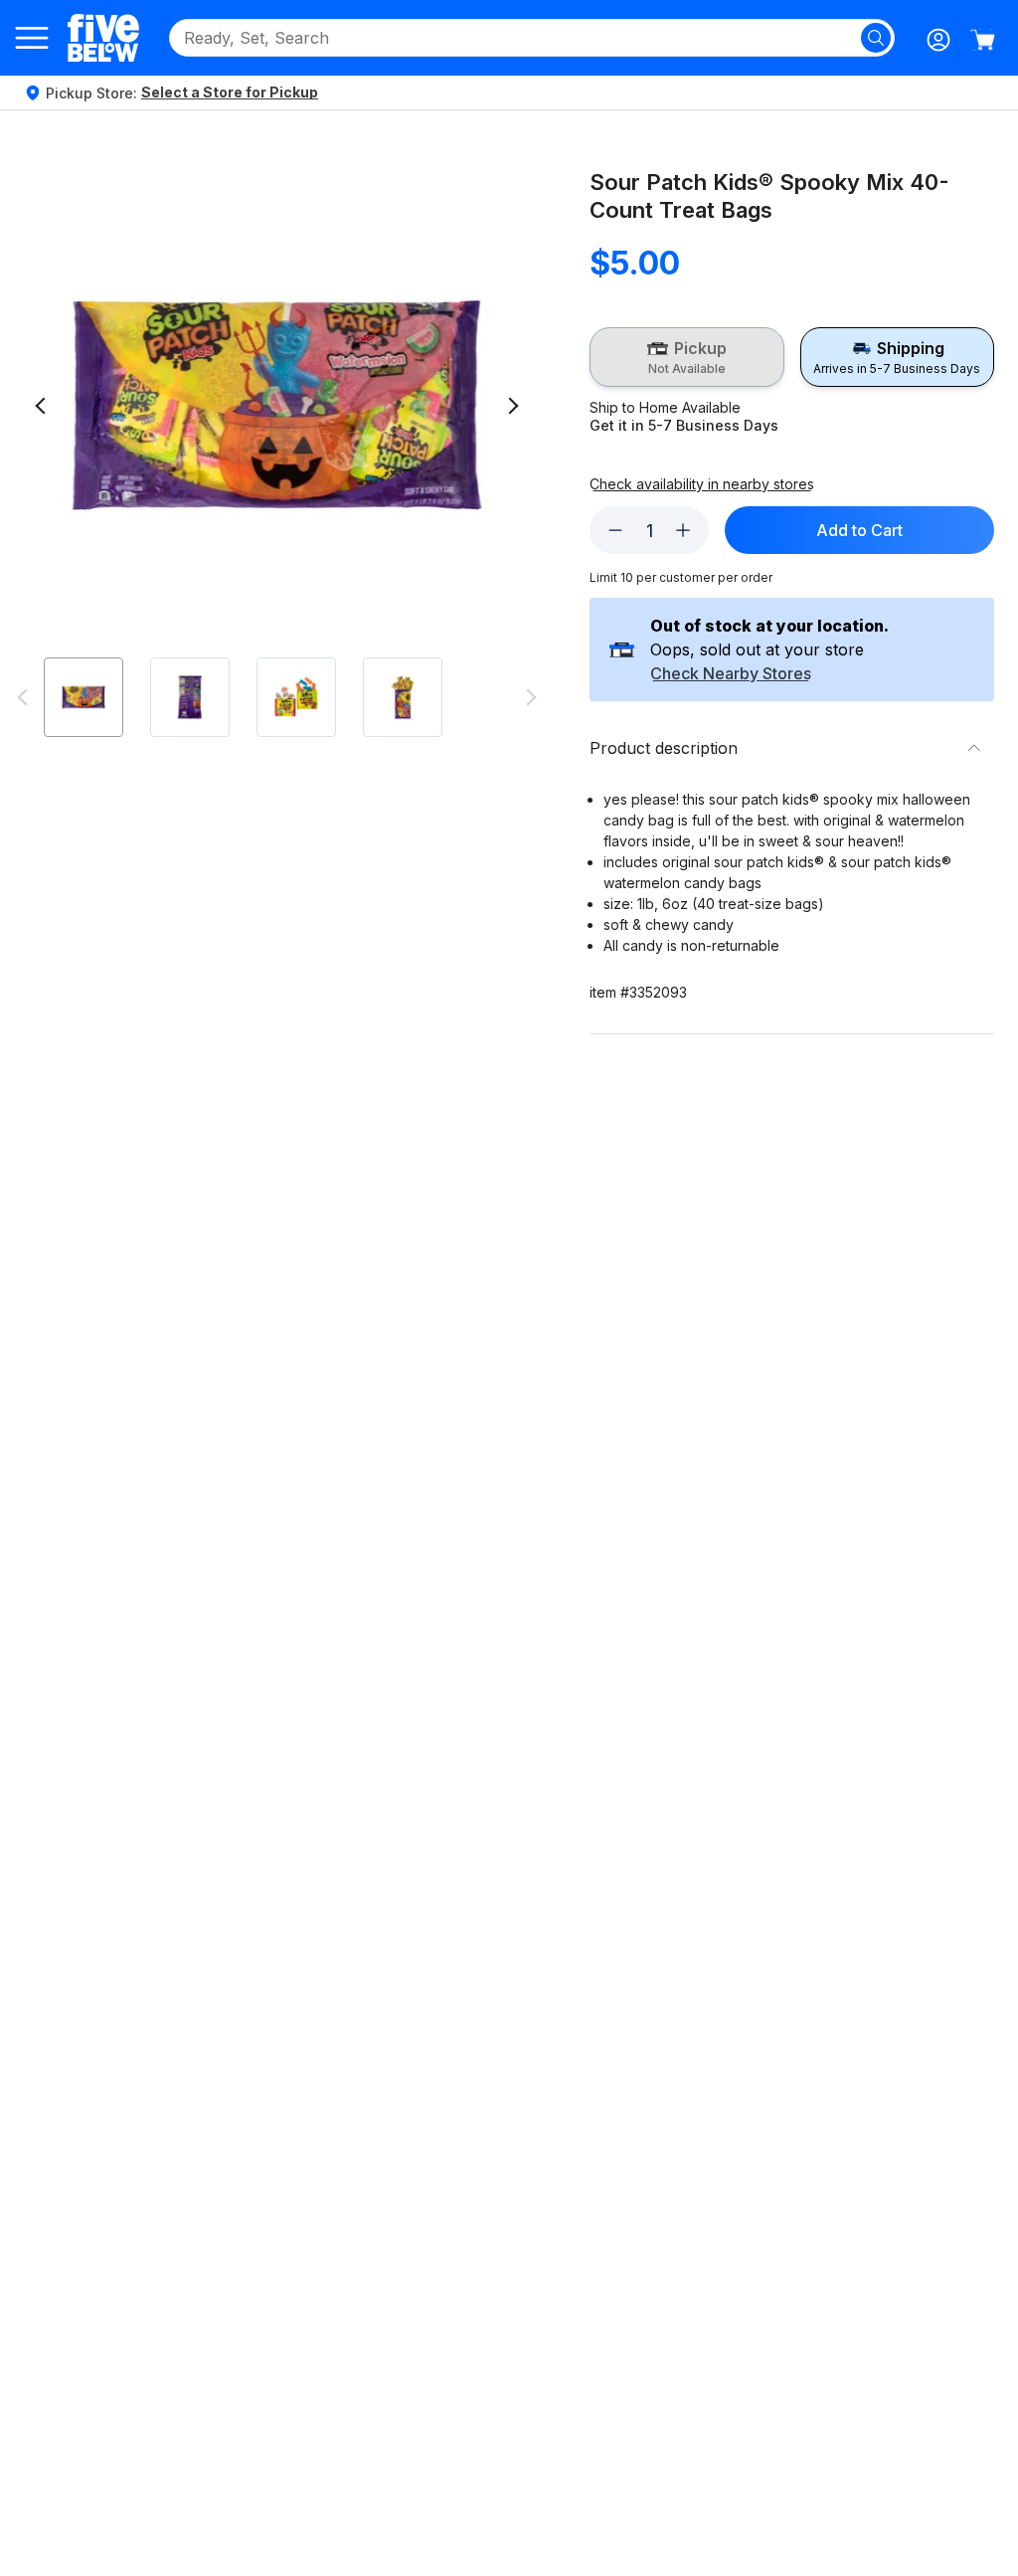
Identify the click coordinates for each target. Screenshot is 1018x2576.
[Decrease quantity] (615, 530)
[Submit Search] (876, 38)
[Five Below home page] (103, 37)
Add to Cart (859, 530)
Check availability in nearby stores (702, 484)
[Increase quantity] (683, 530)
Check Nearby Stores (731, 674)
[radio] (686, 357)
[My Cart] (982, 40)
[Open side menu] (32, 38)
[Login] (938, 40)
